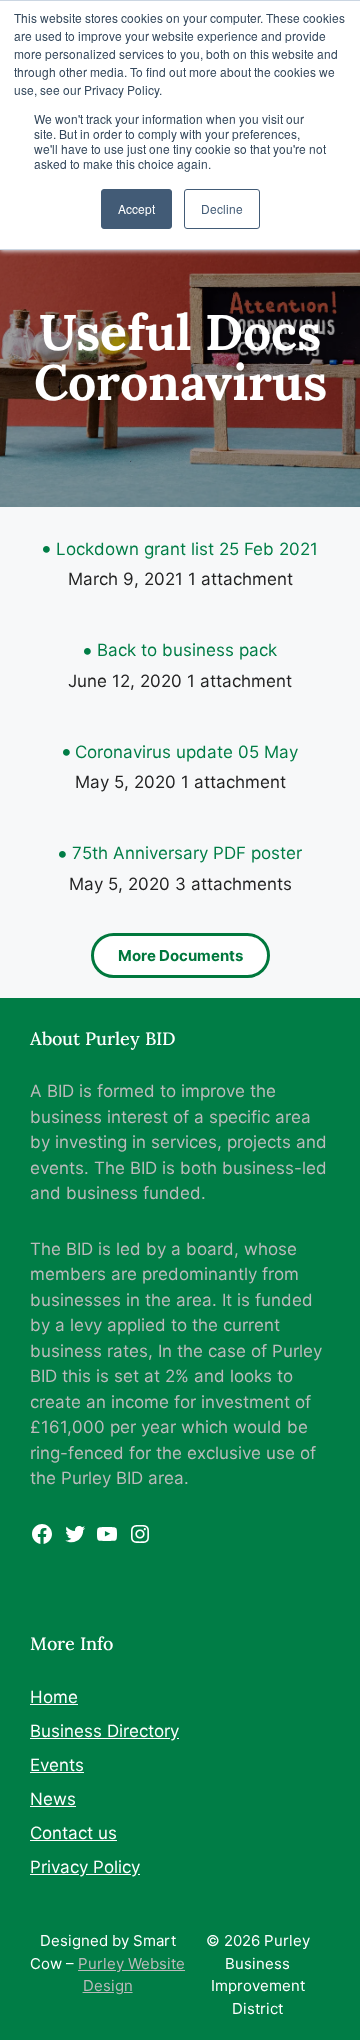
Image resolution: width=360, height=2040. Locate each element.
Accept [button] (136, 208)
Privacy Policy (85, 1867)
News (53, 1799)
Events (57, 1765)
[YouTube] (107, 1540)
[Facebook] (42, 1540)
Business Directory (104, 1731)
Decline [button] (222, 208)
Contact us (73, 1833)
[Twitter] (75, 1540)
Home (54, 1697)
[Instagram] (140, 1540)
